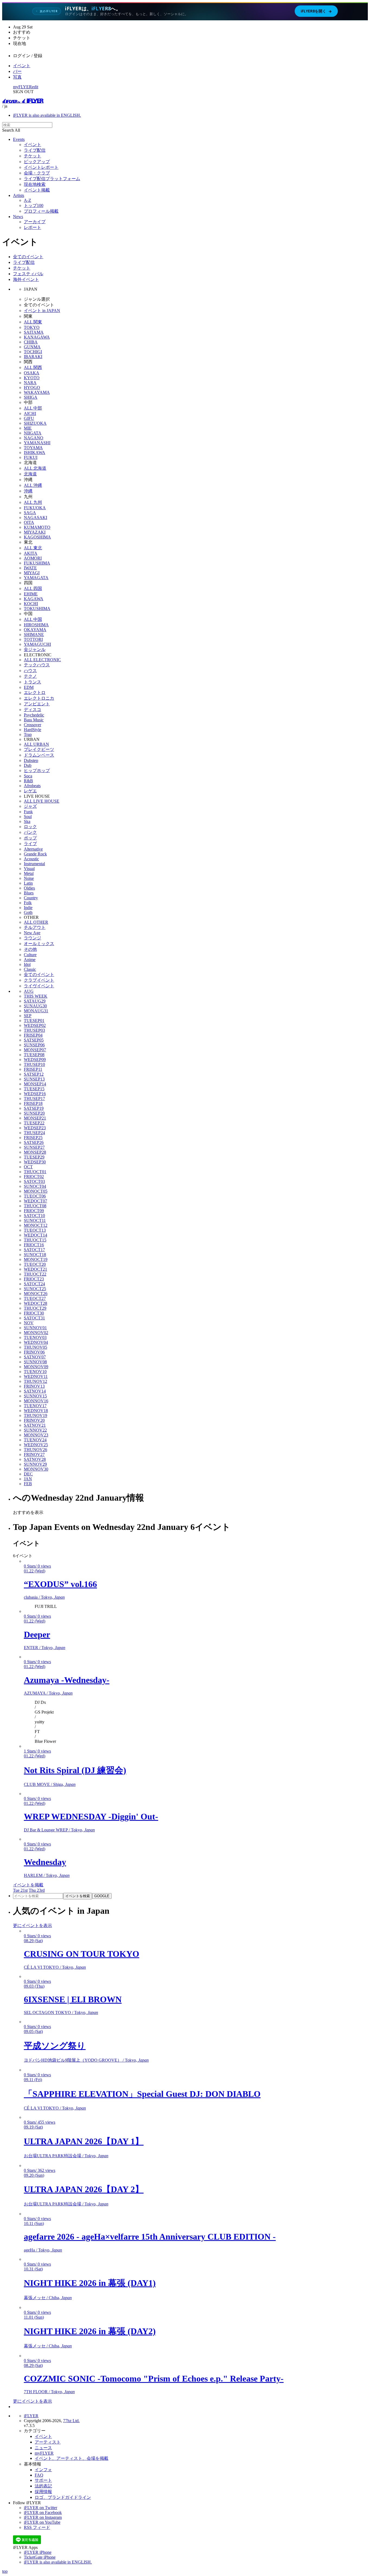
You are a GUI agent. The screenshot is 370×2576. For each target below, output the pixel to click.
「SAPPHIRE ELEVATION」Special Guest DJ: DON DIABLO (142, 2094)
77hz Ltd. (71, 2421)
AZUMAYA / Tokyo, (48, 1693)
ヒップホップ (37, 770)
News (18, 217)
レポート (33, 227)
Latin (28, 883)
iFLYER (31, 2416)
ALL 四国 (33, 588)
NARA (30, 383)
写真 (17, 77)
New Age (32, 933)
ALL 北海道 (35, 468)
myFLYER (22, 87)
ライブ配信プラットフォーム (52, 179)
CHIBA (31, 342)
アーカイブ (35, 222)
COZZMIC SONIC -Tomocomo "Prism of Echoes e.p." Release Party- (154, 2379)
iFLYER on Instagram (43, 2517)
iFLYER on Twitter (40, 2508)
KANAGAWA (37, 337)
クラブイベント (39, 980)
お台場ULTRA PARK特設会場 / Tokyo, (66, 2156)
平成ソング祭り (55, 2046)
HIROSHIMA (36, 625)
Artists (19, 195)
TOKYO (32, 327)
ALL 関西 (33, 367)
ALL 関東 (33, 322)
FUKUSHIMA (37, 563)
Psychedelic (34, 715)
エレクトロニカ (39, 698)
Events (19, 139)
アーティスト (48, 2442)
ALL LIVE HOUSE (42, 801)
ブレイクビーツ (39, 749)
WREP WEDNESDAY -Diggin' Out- (91, 1816)
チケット (33, 156)
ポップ (30, 838)
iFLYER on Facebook (43, 2512)
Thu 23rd (37, 1890)
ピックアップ (37, 162)
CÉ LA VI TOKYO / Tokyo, (55, 1967)
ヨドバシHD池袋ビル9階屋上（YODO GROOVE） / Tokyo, (86, 2060)
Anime (30, 960)
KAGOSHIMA (37, 537)
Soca (28, 776)
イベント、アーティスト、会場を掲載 (72, 2458)
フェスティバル (28, 274)
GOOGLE (102, 1896)
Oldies (29, 888)
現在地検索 (35, 184)
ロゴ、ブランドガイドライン (63, 2497)
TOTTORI (33, 639)
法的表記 (43, 2486)
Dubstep (31, 760)
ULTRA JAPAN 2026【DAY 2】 (84, 2189)
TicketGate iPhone (40, 2557)
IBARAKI (33, 357)
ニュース (43, 2448)
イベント (22, 66)
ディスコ (33, 710)
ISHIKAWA (35, 452)
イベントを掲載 (28, 1885)
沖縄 (28, 491)
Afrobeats (32, 786)
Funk (28, 812)
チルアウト (35, 927)
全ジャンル (35, 649)
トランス (33, 682)
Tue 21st (20, 1890)
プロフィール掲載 (41, 211)
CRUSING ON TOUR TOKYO (82, 1954)
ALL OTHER (36, 922)
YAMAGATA (36, 578)
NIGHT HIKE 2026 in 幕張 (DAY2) (90, 2331)
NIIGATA (33, 433)
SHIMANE (34, 635)
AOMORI (33, 558)
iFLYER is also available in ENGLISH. (47, 115)
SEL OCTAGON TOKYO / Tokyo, (61, 2012)
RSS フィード (37, 2527)
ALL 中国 (33, 619)
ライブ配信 (35, 150)
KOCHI (31, 604)
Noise (29, 878)
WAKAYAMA (37, 392)
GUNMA (32, 347)
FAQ (39, 2475)
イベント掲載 (37, 190)
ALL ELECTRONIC (42, 660)
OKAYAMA (35, 630)
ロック (30, 827)
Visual (29, 869)
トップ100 (34, 205)
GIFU (29, 418)
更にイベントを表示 (33, 1925)
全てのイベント (28, 257)
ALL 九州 (33, 502)
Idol (27, 964)
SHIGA (31, 397)
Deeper (37, 1634)
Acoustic (31, 859)
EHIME (31, 594)
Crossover (33, 725)
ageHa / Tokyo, (43, 2250)
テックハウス (37, 665)
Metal (29, 873)
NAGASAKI (35, 518)
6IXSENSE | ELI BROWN (73, 1999)
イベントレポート (41, 167)
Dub (28, 765)
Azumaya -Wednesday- (67, 1680)
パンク (30, 832)
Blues (29, 893)
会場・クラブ (37, 173)
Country (31, 898)
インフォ (43, 2470)
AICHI (30, 413)
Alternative (33, 849)
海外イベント (26, 279)
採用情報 (43, 2492)
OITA (29, 522)
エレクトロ (35, 692)
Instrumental (34, 864)
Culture (30, 955)
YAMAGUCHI (37, 644)
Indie (28, 908)
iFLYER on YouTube (42, 2522)
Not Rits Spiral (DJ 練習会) (75, 1770)
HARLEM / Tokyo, (47, 1875)
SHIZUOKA (35, 423)
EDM (29, 687)
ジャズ (30, 806)
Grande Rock (35, 854)
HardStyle (33, 730)
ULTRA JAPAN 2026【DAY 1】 (84, 2141)
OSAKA (32, 373)
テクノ (30, 676)
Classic (30, 969)
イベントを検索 (78, 1896)
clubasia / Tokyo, (44, 1597)
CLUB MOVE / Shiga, (50, 1784)
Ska (27, 821)
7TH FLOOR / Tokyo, (49, 2392)
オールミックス (39, 944)
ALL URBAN (36, 744)
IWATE (30, 568)
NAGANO (34, 438)
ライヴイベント (39, 986)
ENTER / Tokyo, (45, 1648)
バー (17, 71)
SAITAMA (34, 332)
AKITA (31, 553)
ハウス (30, 671)
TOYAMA (33, 448)
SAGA (30, 513)
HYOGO (32, 387)
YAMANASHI (37, 443)
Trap (28, 734)
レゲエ (30, 791)
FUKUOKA (35, 508)
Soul (28, 817)
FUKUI (31, 457)
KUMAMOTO (37, 527)
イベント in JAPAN (42, 311)
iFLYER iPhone (38, 2552)
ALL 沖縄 (33, 485)
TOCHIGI (33, 352)
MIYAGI (32, 573)
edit (35, 87)
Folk (28, 903)
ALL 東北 (33, 548)
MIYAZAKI (35, 532)
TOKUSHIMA (37, 609)
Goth (28, 912)
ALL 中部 (33, 408)
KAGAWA (34, 599)
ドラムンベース (39, 755)
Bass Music (34, 720)
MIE (28, 428)
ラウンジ (33, 938)
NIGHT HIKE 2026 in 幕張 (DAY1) (90, 2283)
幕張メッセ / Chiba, (48, 2298)
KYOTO (32, 378)
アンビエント (37, 704)
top (5, 2571)
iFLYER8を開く (316, 11)
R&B (28, 781)
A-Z (27, 200)
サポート (43, 2480)
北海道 (30, 474)
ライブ (30, 844)
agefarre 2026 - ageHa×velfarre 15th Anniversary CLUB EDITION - (150, 2237)
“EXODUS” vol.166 (60, 1584)
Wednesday (45, 1862)
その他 (30, 949)
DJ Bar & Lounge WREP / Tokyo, (59, 1830)
